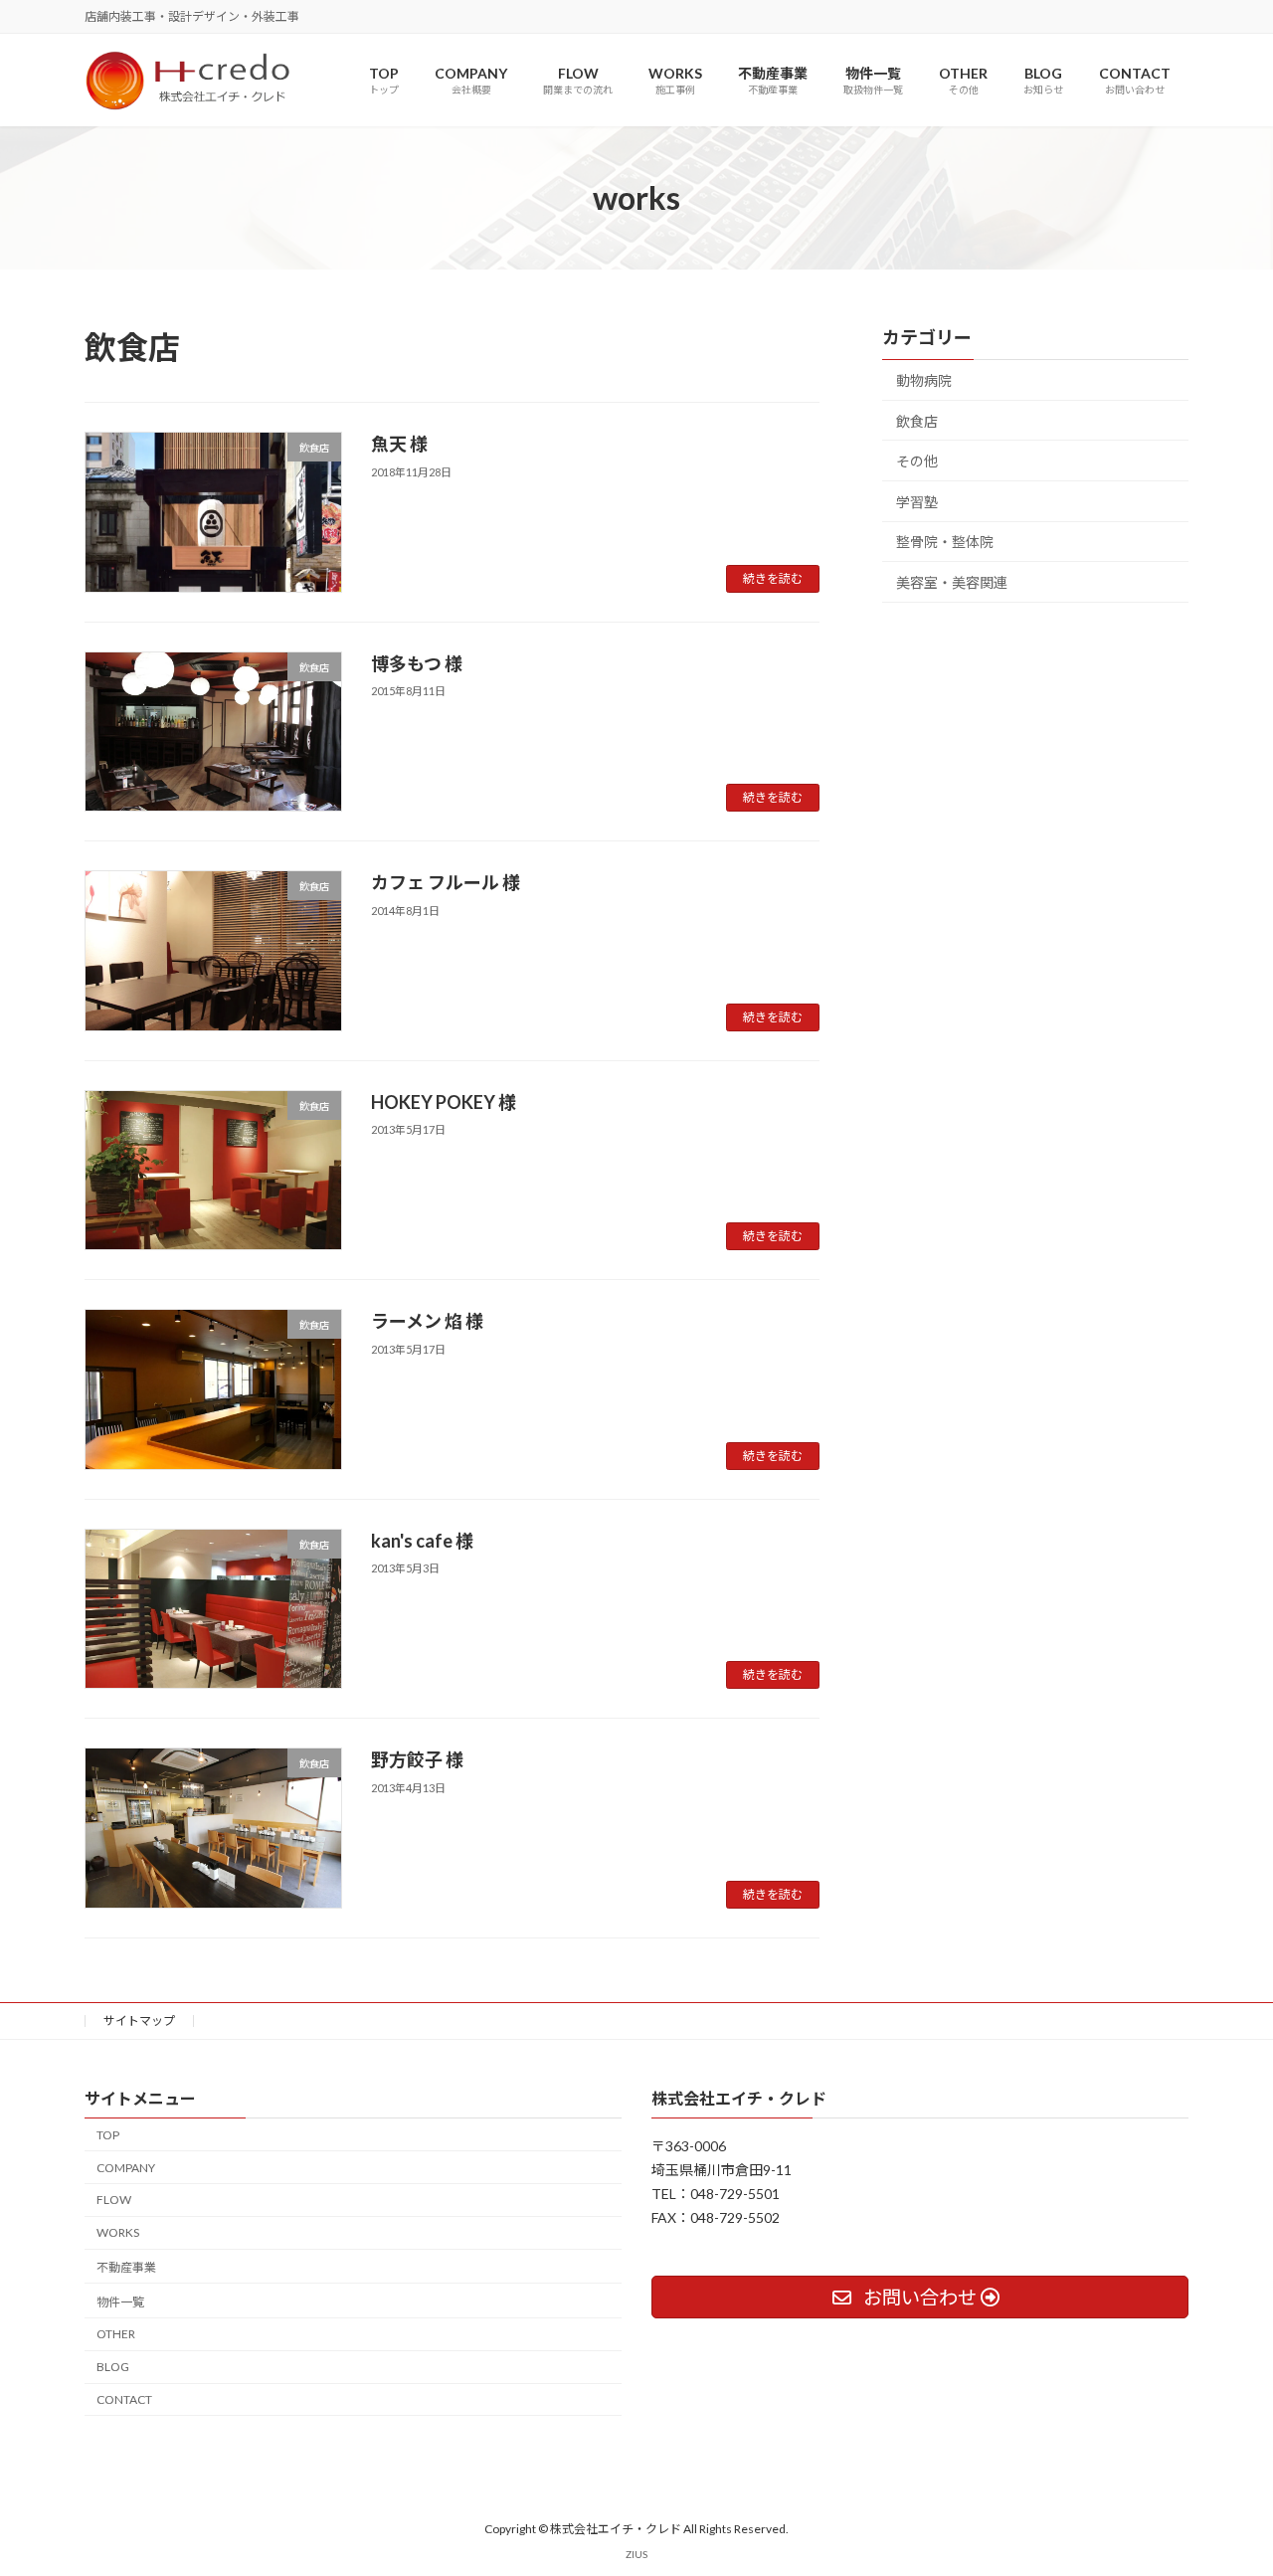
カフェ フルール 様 (446, 882)
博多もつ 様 (417, 663)
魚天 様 (399, 444)
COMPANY (126, 2167)
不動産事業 (126, 2267)
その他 (917, 462)
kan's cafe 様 (422, 1541)
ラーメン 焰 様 (427, 1321)
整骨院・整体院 (945, 543)
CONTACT (124, 2399)
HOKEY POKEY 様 (444, 1102)
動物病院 (924, 380)
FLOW (114, 2200)
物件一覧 (120, 2302)
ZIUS (636, 2554)
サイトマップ (139, 2021)
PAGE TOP (1224, 2480)
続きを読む (773, 578)
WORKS (118, 2232)
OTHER (116, 2334)
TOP (108, 2135)
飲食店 (917, 421)
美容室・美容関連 (952, 582)
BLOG (113, 2367)
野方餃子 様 (417, 1759)
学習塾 (917, 502)
